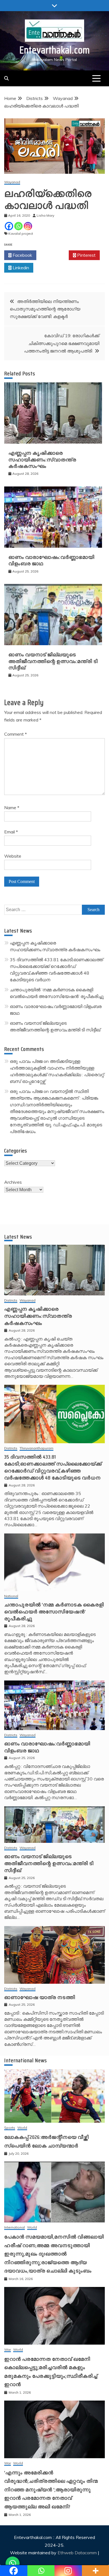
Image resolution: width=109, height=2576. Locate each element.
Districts (11, 1301)
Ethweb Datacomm (77, 2553)
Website (13, 856)
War (8, 2350)
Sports (10, 2128)
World (22, 2128)
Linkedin (20, 268)
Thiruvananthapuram (36, 1448)
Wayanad (12, 182)
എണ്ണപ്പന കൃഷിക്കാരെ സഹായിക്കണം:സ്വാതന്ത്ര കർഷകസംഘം (42, 460)
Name (12, 808)
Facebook (22, 255)
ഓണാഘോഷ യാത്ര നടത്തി (40, 1997)
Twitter (54, 255)
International (15, 2228)
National (11, 1596)
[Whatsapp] (18, 226)
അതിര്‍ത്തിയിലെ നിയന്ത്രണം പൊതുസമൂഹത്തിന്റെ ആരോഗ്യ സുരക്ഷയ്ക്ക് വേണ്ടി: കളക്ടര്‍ (45, 309)
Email (11, 832)
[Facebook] (9, 226)
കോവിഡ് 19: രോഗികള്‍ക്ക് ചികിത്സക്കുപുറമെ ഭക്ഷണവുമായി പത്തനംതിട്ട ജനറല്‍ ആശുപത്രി (62, 343)
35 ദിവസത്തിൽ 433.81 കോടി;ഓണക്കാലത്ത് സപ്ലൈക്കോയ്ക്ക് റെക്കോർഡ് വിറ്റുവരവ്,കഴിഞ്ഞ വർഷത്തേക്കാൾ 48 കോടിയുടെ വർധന (53, 1467)
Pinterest (86, 255)
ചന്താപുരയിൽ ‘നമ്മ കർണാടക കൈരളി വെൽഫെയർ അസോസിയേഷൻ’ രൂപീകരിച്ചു (54, 1612)
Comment (16, 734)
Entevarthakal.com (55, 50)
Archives (13, 1182)
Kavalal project (21, 233)
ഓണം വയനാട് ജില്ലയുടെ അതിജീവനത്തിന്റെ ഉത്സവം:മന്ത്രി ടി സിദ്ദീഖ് (53, 661)
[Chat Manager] (13, 2563)
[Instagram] (28, 226)
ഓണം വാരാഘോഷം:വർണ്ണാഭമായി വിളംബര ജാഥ (51, 560)
